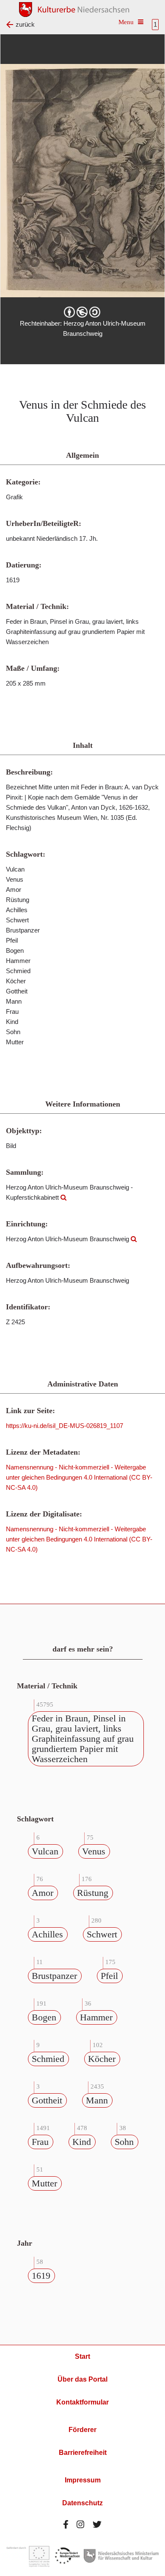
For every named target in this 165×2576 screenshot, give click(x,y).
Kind (82, 2142)
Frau (40, 2142)
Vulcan (45, 1851)
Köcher (102, 2059)
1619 (41, 2276)
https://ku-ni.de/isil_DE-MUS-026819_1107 (65, 1426)
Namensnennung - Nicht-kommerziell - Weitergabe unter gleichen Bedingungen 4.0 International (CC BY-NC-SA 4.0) (79, 1477)
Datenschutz (82, 2503)
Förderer (82, 2430)
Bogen (44, 2017)
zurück (25, 24)
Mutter (44, 2183)
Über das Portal (82, 2379)
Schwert (102, 1934)
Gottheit (47, 2100)
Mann (97, 2100)
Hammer (96, 2017)
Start (82, 2356)
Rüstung (93, 1893)
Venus (94, 1851)
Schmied (48, 2059)
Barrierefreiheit (83, 2453)
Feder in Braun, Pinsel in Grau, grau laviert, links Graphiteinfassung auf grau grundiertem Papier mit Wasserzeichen (83, 1739)
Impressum (83, 2480)
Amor (43, 1893)
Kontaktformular (82, 2402)
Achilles (47, 1934)
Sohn (124, 2142)
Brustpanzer (54, 1976)
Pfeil (109, 1976)
